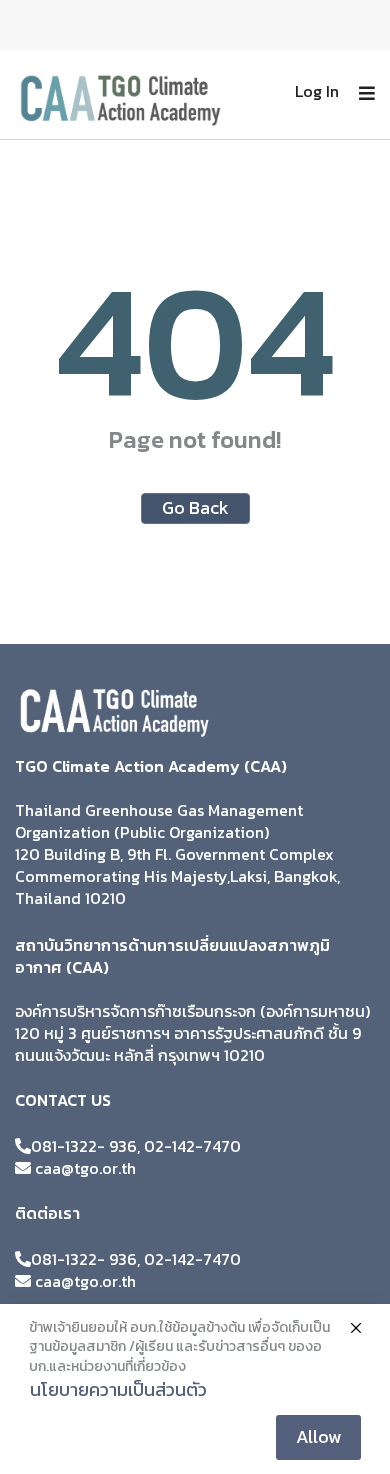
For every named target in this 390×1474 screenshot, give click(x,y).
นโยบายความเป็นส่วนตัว (118, 1389)
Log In (317, 91)
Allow (318, 1436)
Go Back (195, 507)
